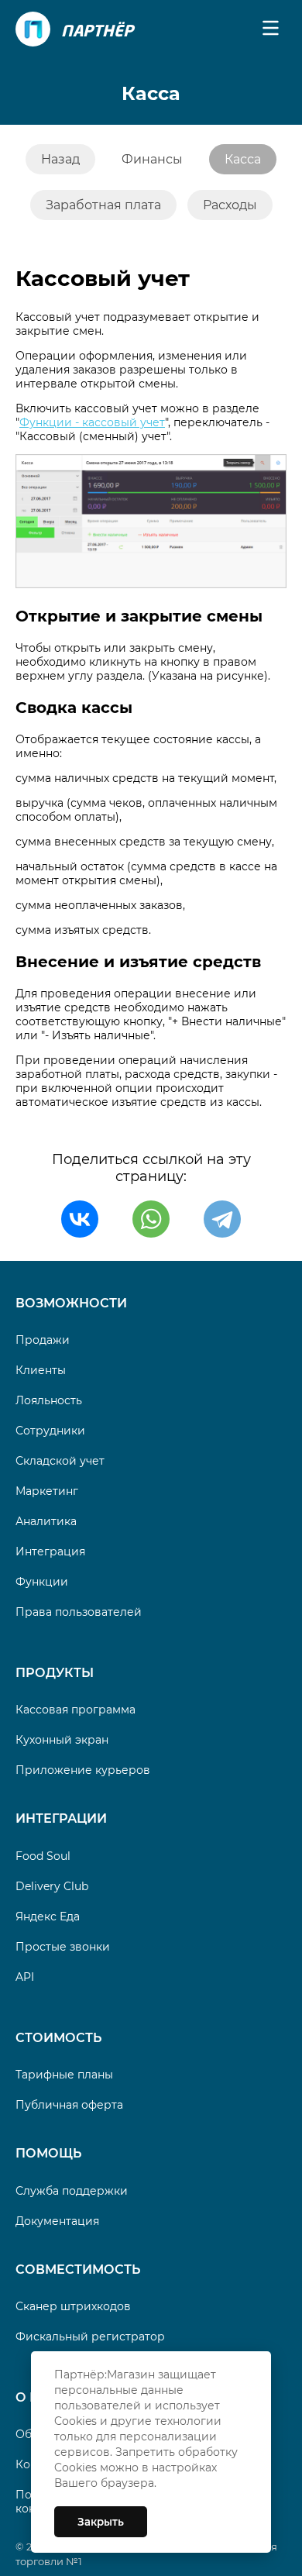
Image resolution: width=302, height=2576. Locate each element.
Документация (57, 2221)
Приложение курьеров (83, 1770)
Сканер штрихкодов (73, 2306)
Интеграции (61, 1818)
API (25, 1977)
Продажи (43, 1340)
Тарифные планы (64, 2075)
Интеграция (50, 1551)
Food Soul (43, 1856)
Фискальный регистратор (90, 2337)
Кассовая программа (75, 1710)
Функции (42, 1582)
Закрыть (101, 2522)
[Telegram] (222, 1219)
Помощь (48, 2153)
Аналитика (46, 1521)
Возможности (71, 1303)
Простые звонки (63, 1947)
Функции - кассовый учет (92, 422)
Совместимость (78, 2269)
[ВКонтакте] (80, 1219)
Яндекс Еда (48, 1917)
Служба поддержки (72, 2191)
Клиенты (41, 1370)
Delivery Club (52, 1886)
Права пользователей (79, 1612)
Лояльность (49, 1400)
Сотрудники (50, 1431)
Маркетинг (47, 1491)
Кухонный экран (62, 1740)
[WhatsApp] (151, 1219)
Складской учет (60, 1461)
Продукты (55, 1673)
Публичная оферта (69, 2105)
